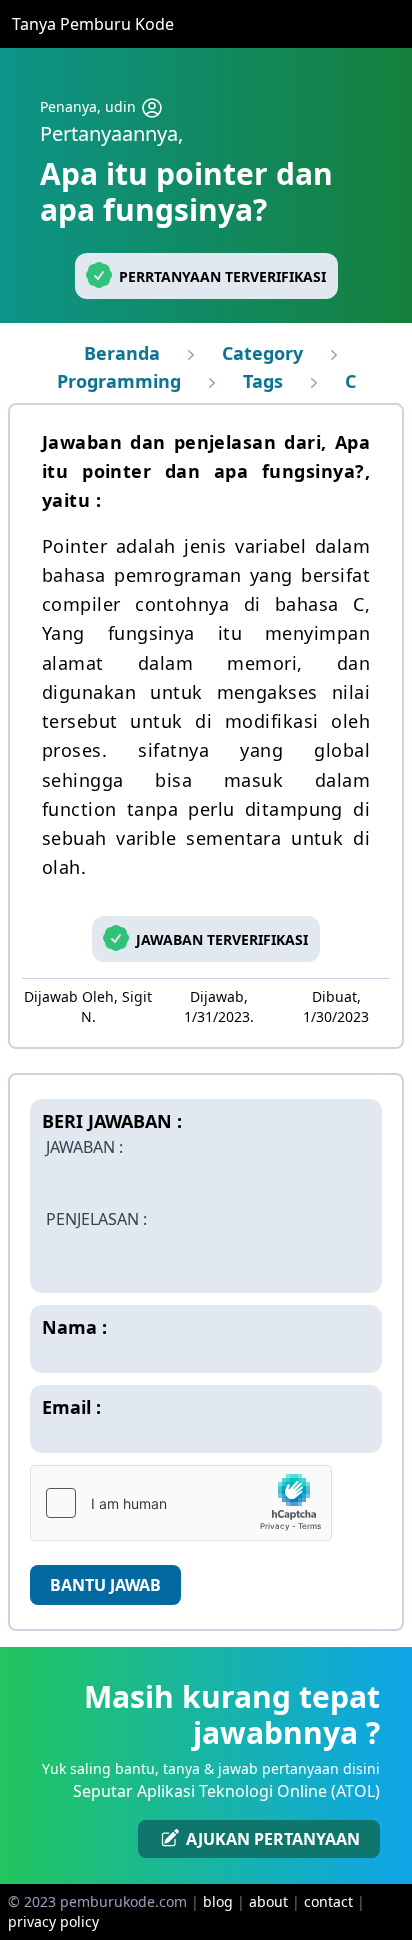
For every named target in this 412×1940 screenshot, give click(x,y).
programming (119, 381)
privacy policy (53, 1921)
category (262, 353)
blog (218, 1901)
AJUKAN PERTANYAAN (271, 1839)
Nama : (74, 1327)
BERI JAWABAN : (112, 1121)
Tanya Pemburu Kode (93, 24)
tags (263, 381)
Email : (71, 1407)
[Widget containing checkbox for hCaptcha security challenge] (181, 1503)
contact (328, 1901)
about (268, 1901)
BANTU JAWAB (105, 1585)
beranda (122, 353)
